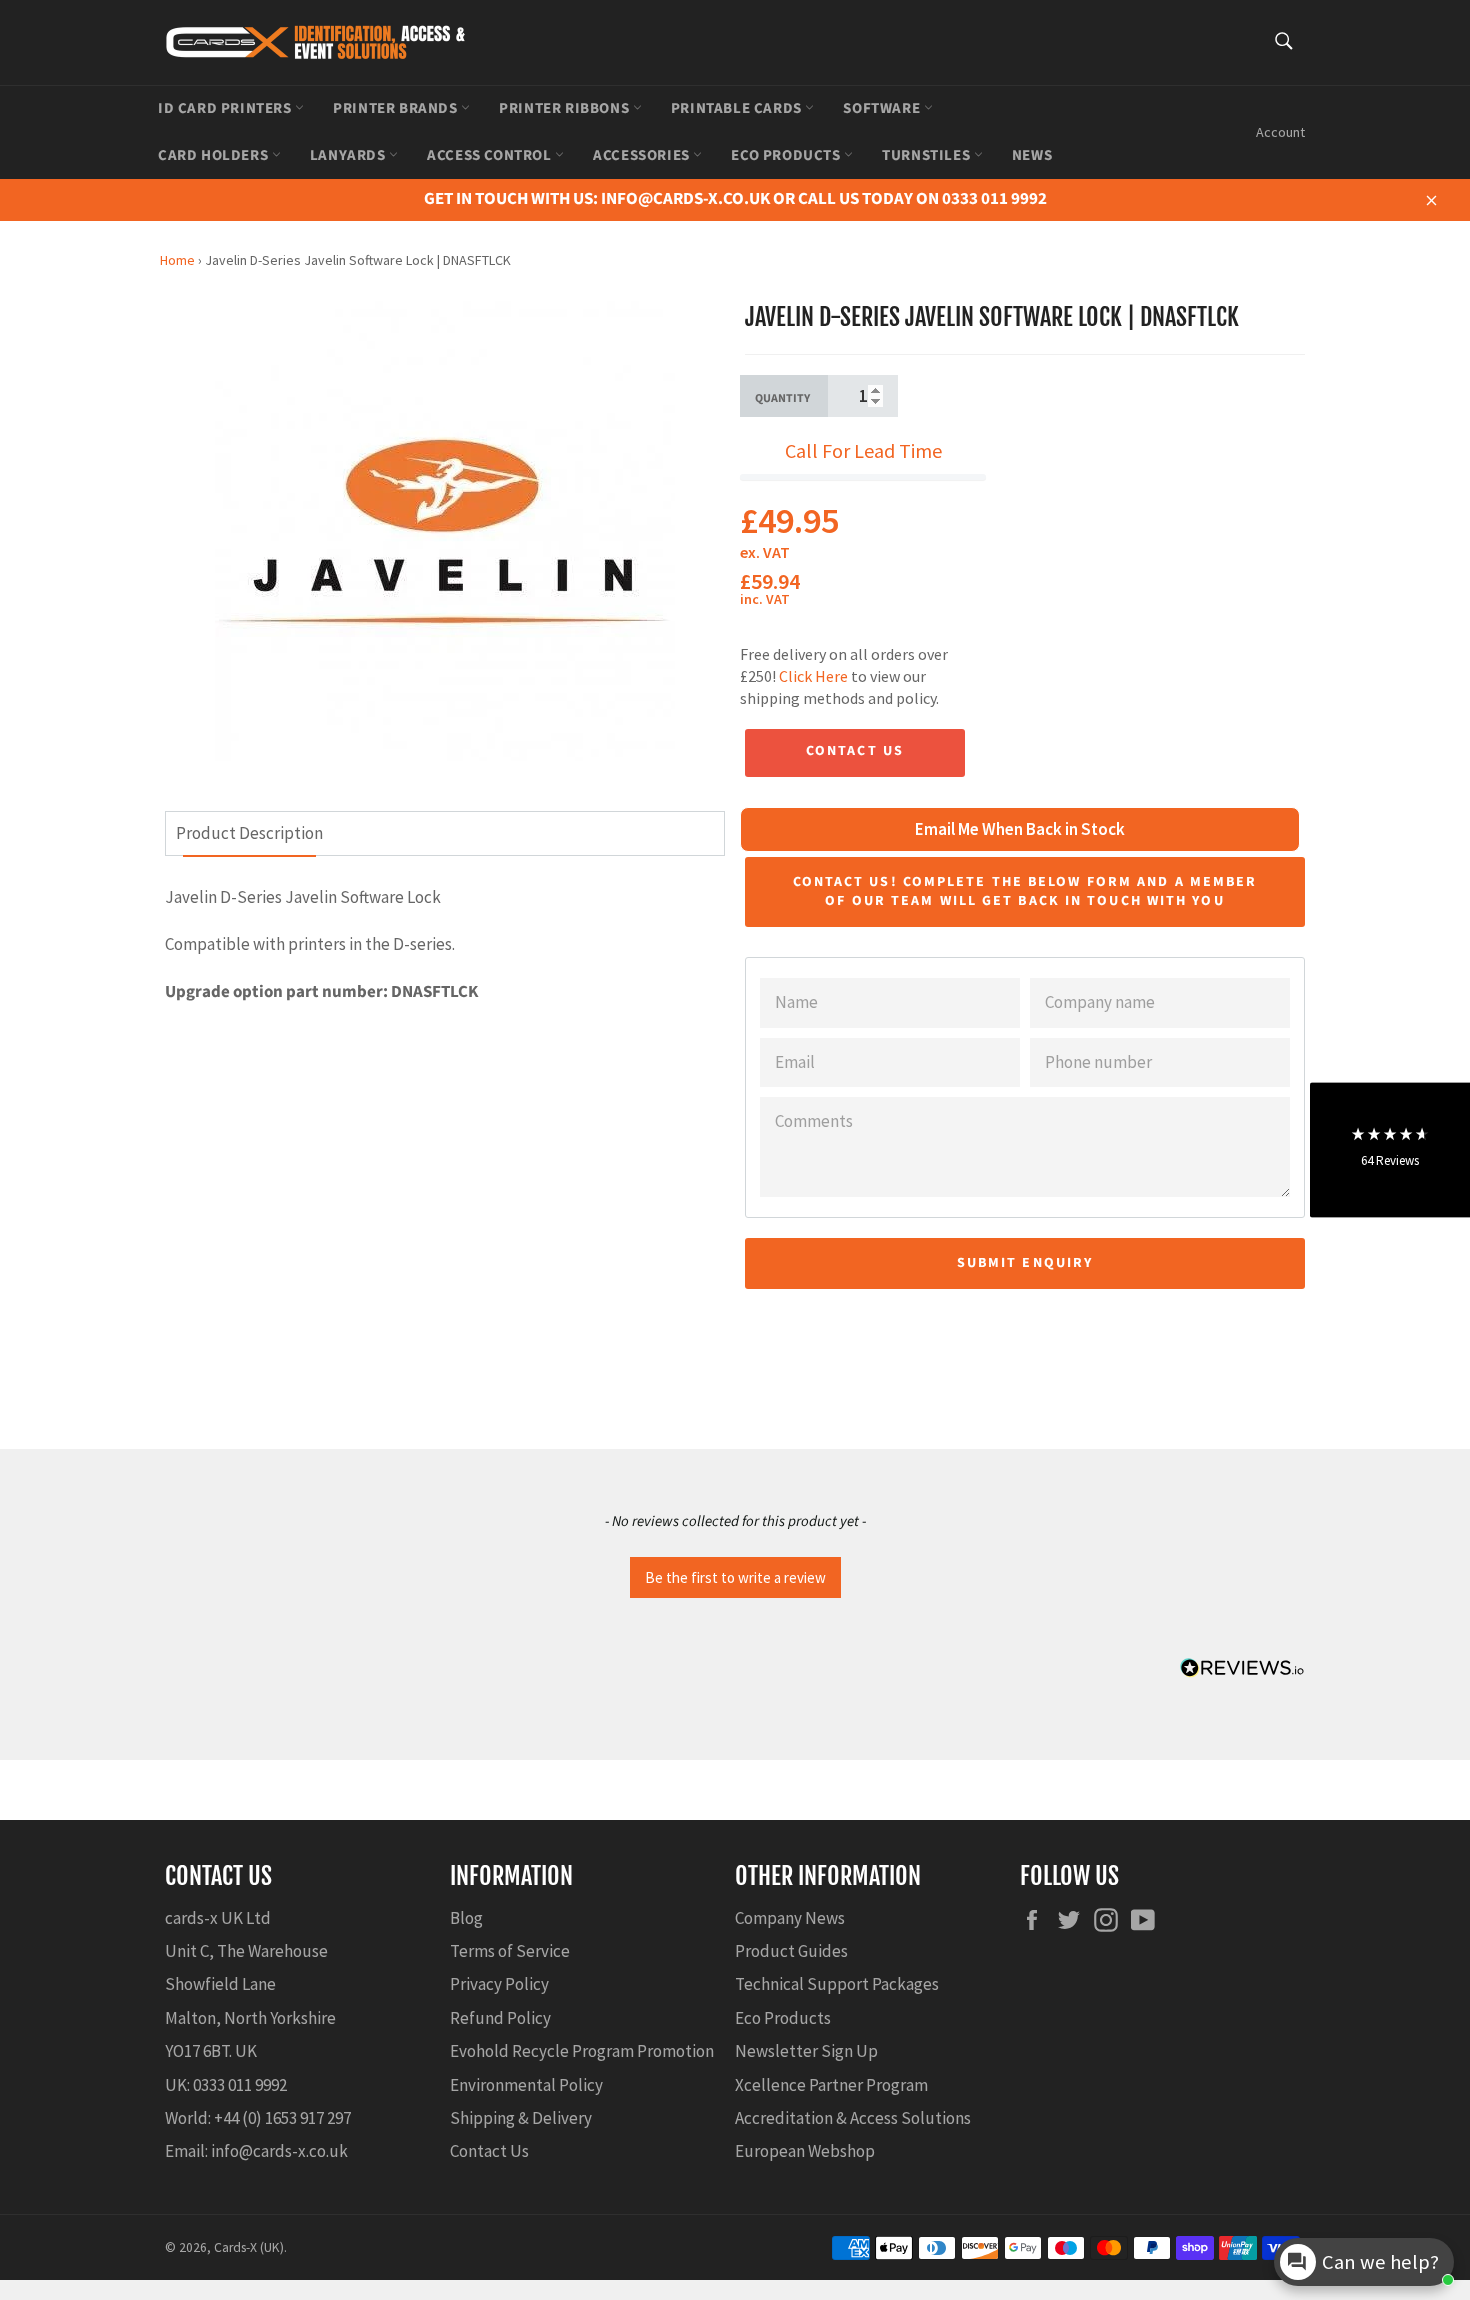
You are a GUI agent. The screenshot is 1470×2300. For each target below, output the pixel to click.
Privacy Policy (499, 1984)
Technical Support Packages (837, 1984)
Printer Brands (397, 108)
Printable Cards (738, 108)
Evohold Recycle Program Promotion (582, 2051)
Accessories (643, 155)
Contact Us (489, 2151)
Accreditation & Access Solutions (853, 2118)
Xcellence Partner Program (831, 2085)
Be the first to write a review (735, 1577)
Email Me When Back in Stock (1020, 829)
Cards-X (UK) (249, 2247)
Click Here (813, 676)
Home (177, 260)
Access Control (491, 155)
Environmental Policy (526, 2085)
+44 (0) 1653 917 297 (282, 2118)
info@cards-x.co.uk (279, 2151)
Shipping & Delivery (521, 2118)
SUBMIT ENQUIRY (1025, 1263)
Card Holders (215, 155)
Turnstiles (928, 155)
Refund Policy (500, 2018)
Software (883, 108)
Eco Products (787, 155)
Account (1280, 132)
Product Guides (791, 1951)
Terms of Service (510, 1951)
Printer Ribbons (566, 108)
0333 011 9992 (240, 2085)
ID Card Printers (226, 108)
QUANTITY (782, 398)
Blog (466, 1918)
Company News (790, 1918)
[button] (735, 1575)
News (1032, 155)
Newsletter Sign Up (806, 2051)
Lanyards (349, 155)
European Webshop (805, 2151)
